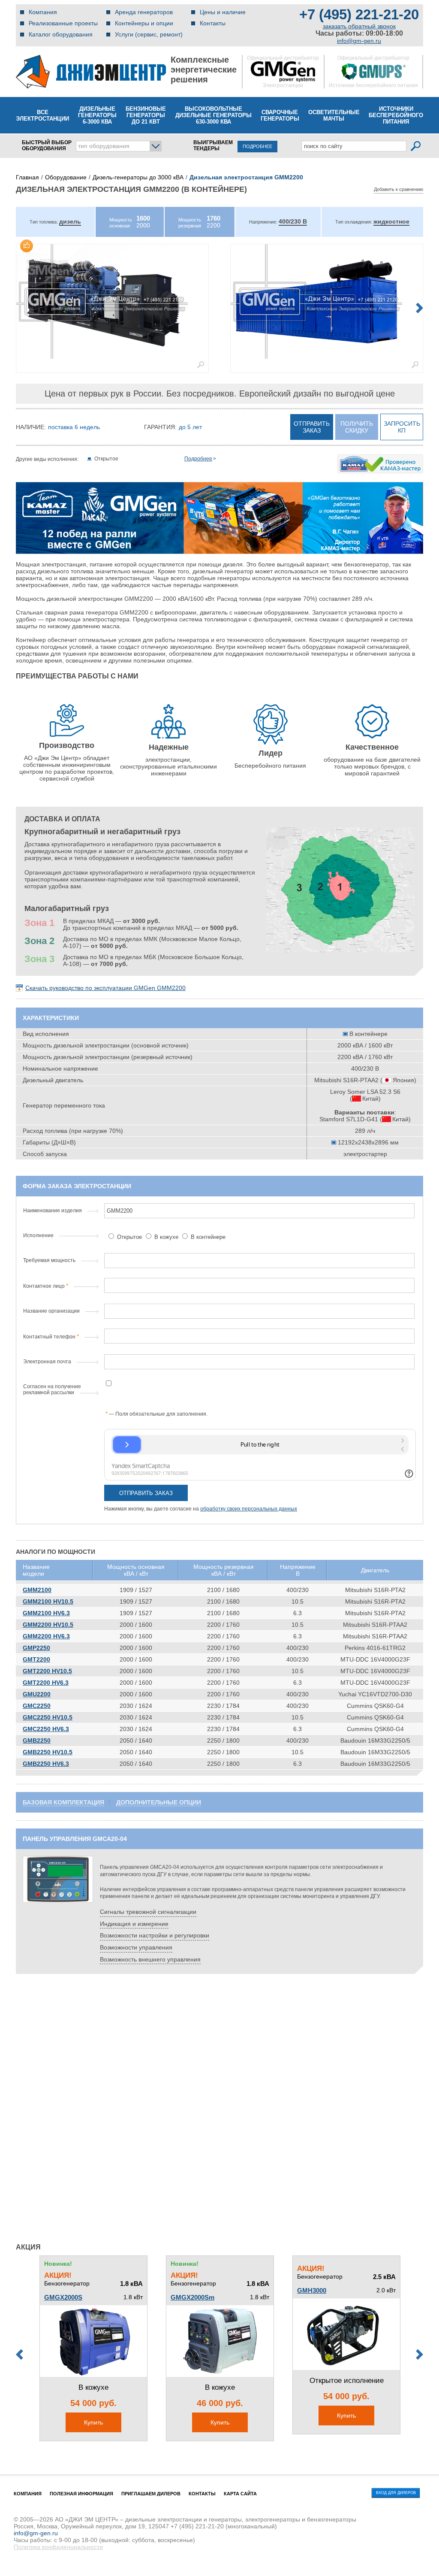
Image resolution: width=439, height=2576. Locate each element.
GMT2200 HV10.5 (47, 1671)
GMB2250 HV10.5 (48, 1752)
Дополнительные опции (159, 1802)
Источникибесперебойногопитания (396, 115)
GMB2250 (37, 1741)
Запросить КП (402, 427)
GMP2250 (36, 1648)
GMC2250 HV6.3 (46, 1729)
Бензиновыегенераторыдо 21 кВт (146, 115)
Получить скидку (357, 427)
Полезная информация (81, 2494)
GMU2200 (37, 1694)
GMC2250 (37, 1706)
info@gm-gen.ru (359, 41)
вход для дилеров (396, 2493)
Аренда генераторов (144, 12)
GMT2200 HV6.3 (46, 1683)
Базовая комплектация (63, 1802)
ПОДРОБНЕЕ (257, 146)
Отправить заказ (312, 427)
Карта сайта (240, 2494)
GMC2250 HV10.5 (48, 1717)
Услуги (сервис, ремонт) (149, 34)
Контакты (213, 23)
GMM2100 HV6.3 (46, 1613)
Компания (43, 12)
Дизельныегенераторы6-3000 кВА (97, 115)
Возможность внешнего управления (150, 1959)
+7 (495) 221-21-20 (359, 14)
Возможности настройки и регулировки (155, 1935)
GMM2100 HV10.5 (48, 1601)
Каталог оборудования (61, 34)
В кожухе (166, 1237)
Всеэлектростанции (42, 115)
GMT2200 (36, 1659)
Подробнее (198, 459)
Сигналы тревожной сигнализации (148, 1912)
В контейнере (207, 1237)
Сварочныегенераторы (280, 115)
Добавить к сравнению (398, 189)
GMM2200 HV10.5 (48, 1625)
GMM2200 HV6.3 (46, 1636)
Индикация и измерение (134, 1924)
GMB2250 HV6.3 (46, 1764)
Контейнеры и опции (144, 23)
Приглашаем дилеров (151, 2494)
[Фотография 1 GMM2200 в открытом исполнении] (112, 301)
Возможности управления (136, 1947)
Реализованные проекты (63, 23)
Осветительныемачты (334, 115)
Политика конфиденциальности (58, 2547)
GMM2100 (37, 1590)
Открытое (129, 1237)
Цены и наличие (223, 12)
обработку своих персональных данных (249, 1509)
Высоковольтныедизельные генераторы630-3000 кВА (213, 115)
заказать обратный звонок (359, 26)
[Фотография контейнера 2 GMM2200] (327, 301)
